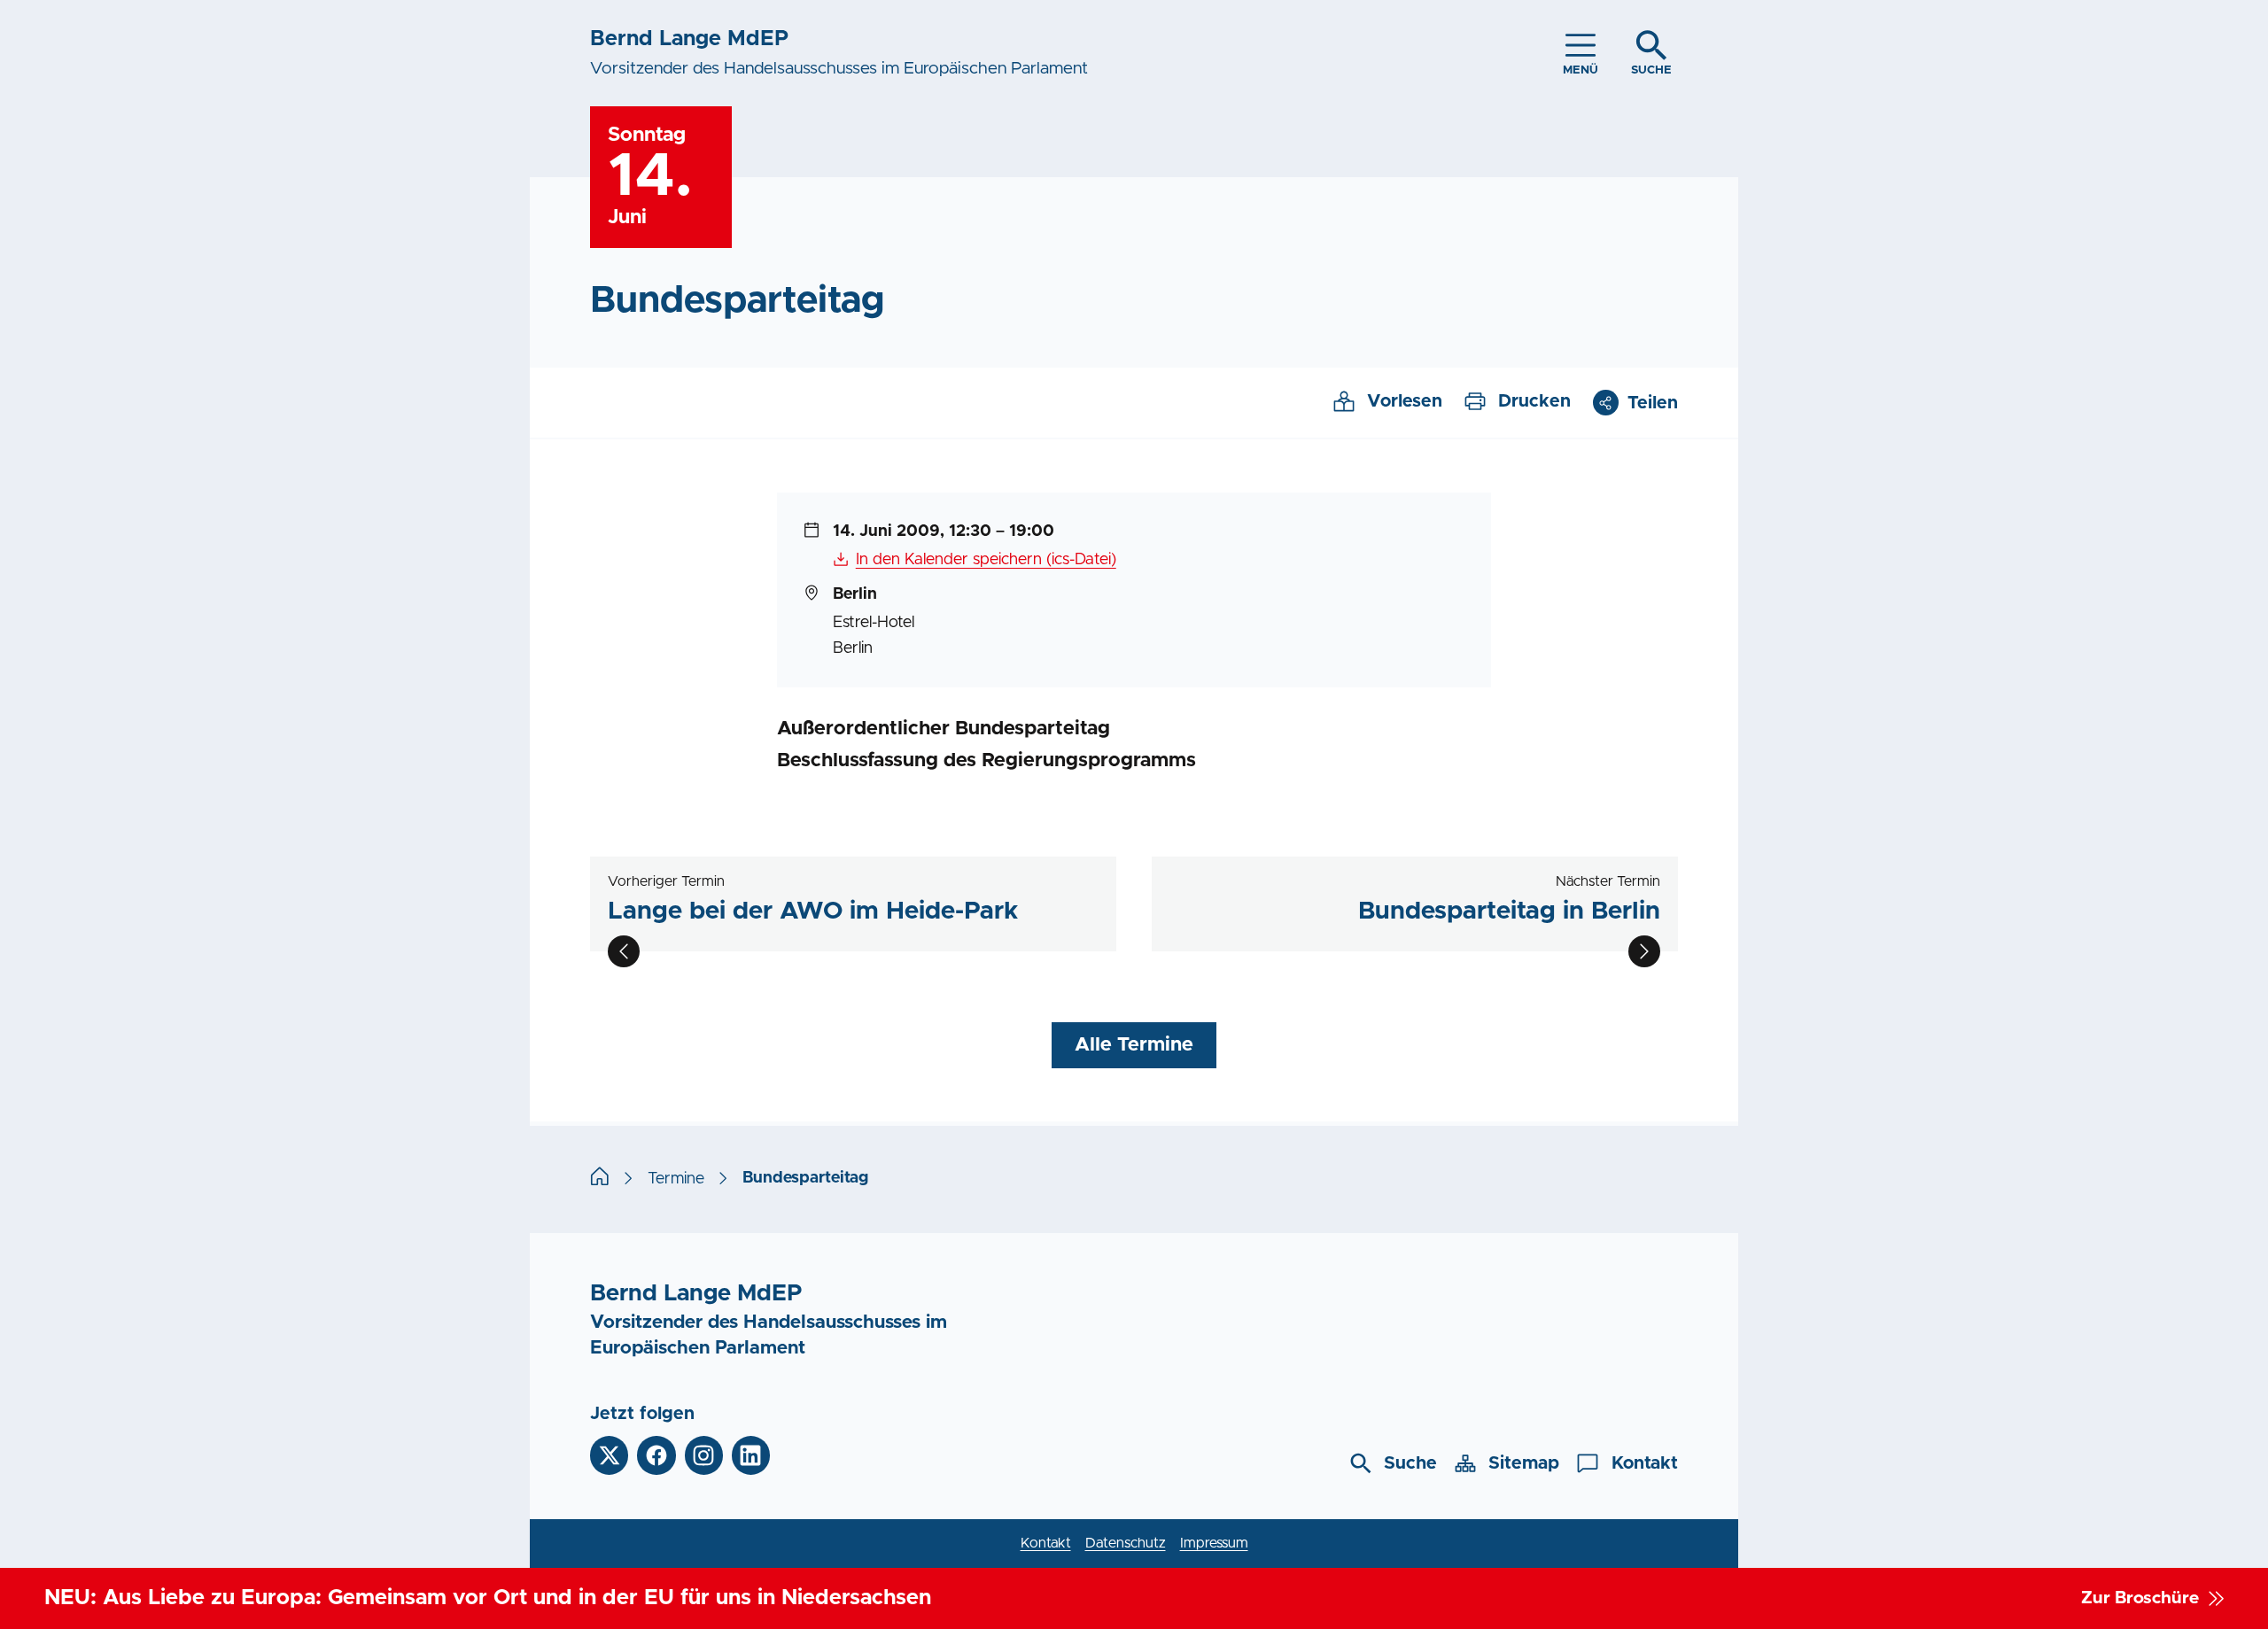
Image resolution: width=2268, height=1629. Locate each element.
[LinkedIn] (751, 1455)
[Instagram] (704, 1455)
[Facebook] (656, 1455)
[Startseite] (600, 1179)
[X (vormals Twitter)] (609, 1455)
